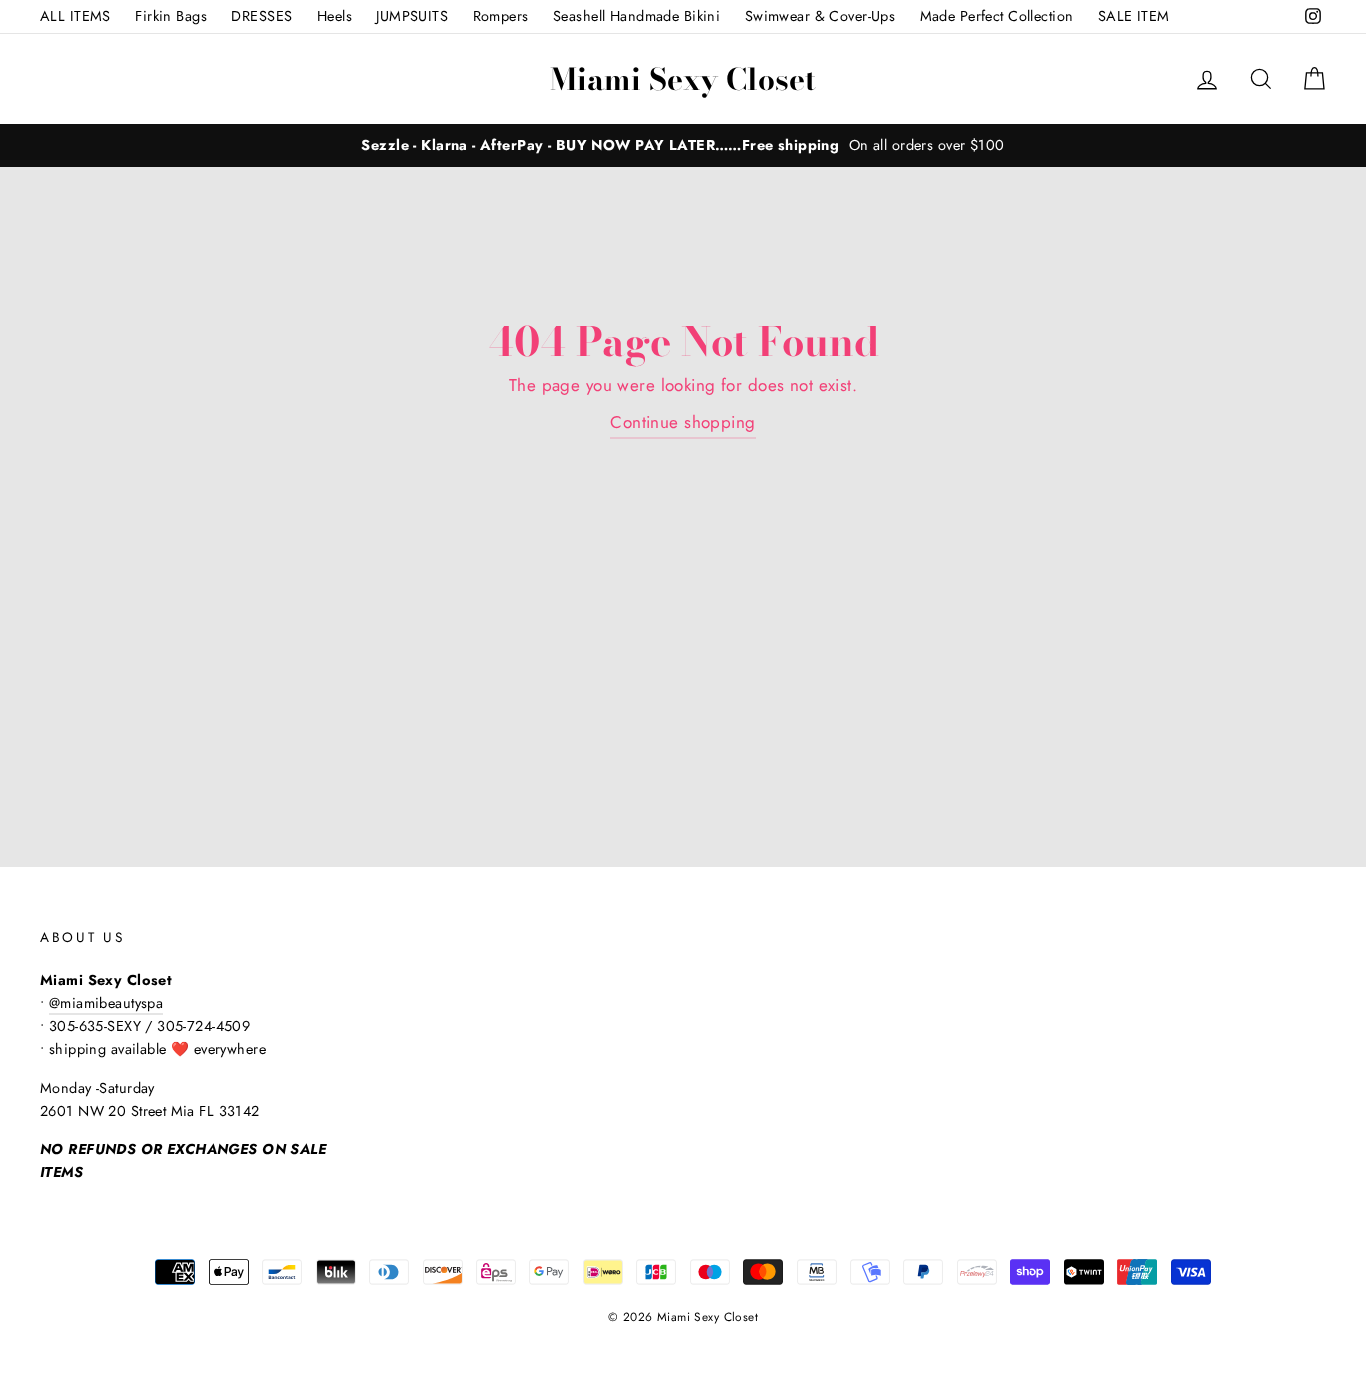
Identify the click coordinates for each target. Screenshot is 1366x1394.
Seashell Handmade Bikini (636, 16)
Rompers (501, 16)
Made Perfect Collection (997, 16)
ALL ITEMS (75, 16)
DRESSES (261, 16)
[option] (683, 145)
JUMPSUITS (412, 16)
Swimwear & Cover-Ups (820, 16)
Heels (334, 16)
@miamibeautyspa (106, 1003)
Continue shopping (682, 422)
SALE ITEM (1134, 16)
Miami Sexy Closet (683, 79)
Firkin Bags (171, 16)
